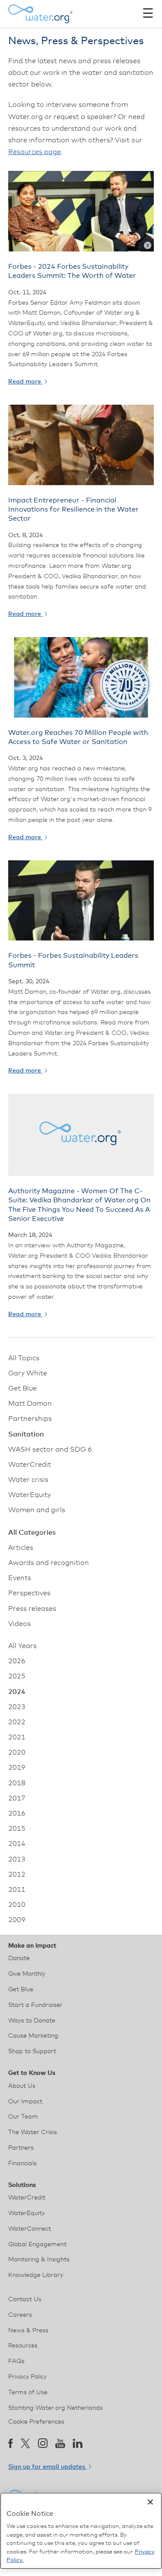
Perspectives (29, 1593)
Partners (21, 2148)
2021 (17, 1737)
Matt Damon (30, 1404)
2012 (17, 1874)
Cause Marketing (33, 2036)
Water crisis (28, 1480)
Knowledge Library (36, 2275)
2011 (17, 1890)
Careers (20, 2315)
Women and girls (37, 1510)
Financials (22, 2164)
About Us (22, 2086)
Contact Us (25, 2299)
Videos (19, 1624)
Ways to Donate (32, 2021)
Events (20, 1578)
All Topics (24, 1358)
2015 (17, 1829)
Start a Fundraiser (35, 2005)
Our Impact (25, 2102)
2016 (17, 1813)
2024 (17, 1692)
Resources (23, 2346)
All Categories (32, 1533)
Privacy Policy (27, 2377)
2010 (17, 1905)
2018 (17, 1783)
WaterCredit (30, 1465)
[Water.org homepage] (41, 14)
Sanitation (26, 1434)
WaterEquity (30, 1495)
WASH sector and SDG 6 (50, 1449)
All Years (22, 1646)
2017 (17, 1798)
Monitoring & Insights (39, 2260)
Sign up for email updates (48, 2467)
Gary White (28, 1373)
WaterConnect (30, 2229)
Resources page (35, 152)
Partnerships (30, 1419)
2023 (17, 1707)
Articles (21, 1548)
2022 (17, 1722)
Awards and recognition (49, 1563)
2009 (17, 1920)
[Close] (150, 2502)
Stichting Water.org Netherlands (56, 2408)
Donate (19, 1958)
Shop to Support (32, 2051)
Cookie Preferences (36, 2422)
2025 (17, 1676)
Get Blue (22, 1388)
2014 (17, 1844)
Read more (25, 382)
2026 (17, 1661)
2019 (17, 1768)
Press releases (32, 1609)
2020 (17, 1752)
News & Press (28, 2331)
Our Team (23, 2117)
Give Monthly (27, 1974)
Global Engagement (37, 2244)
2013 (17, 1859)
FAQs (16, 2361)
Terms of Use (28, 2392)
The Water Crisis (33, 2132)
